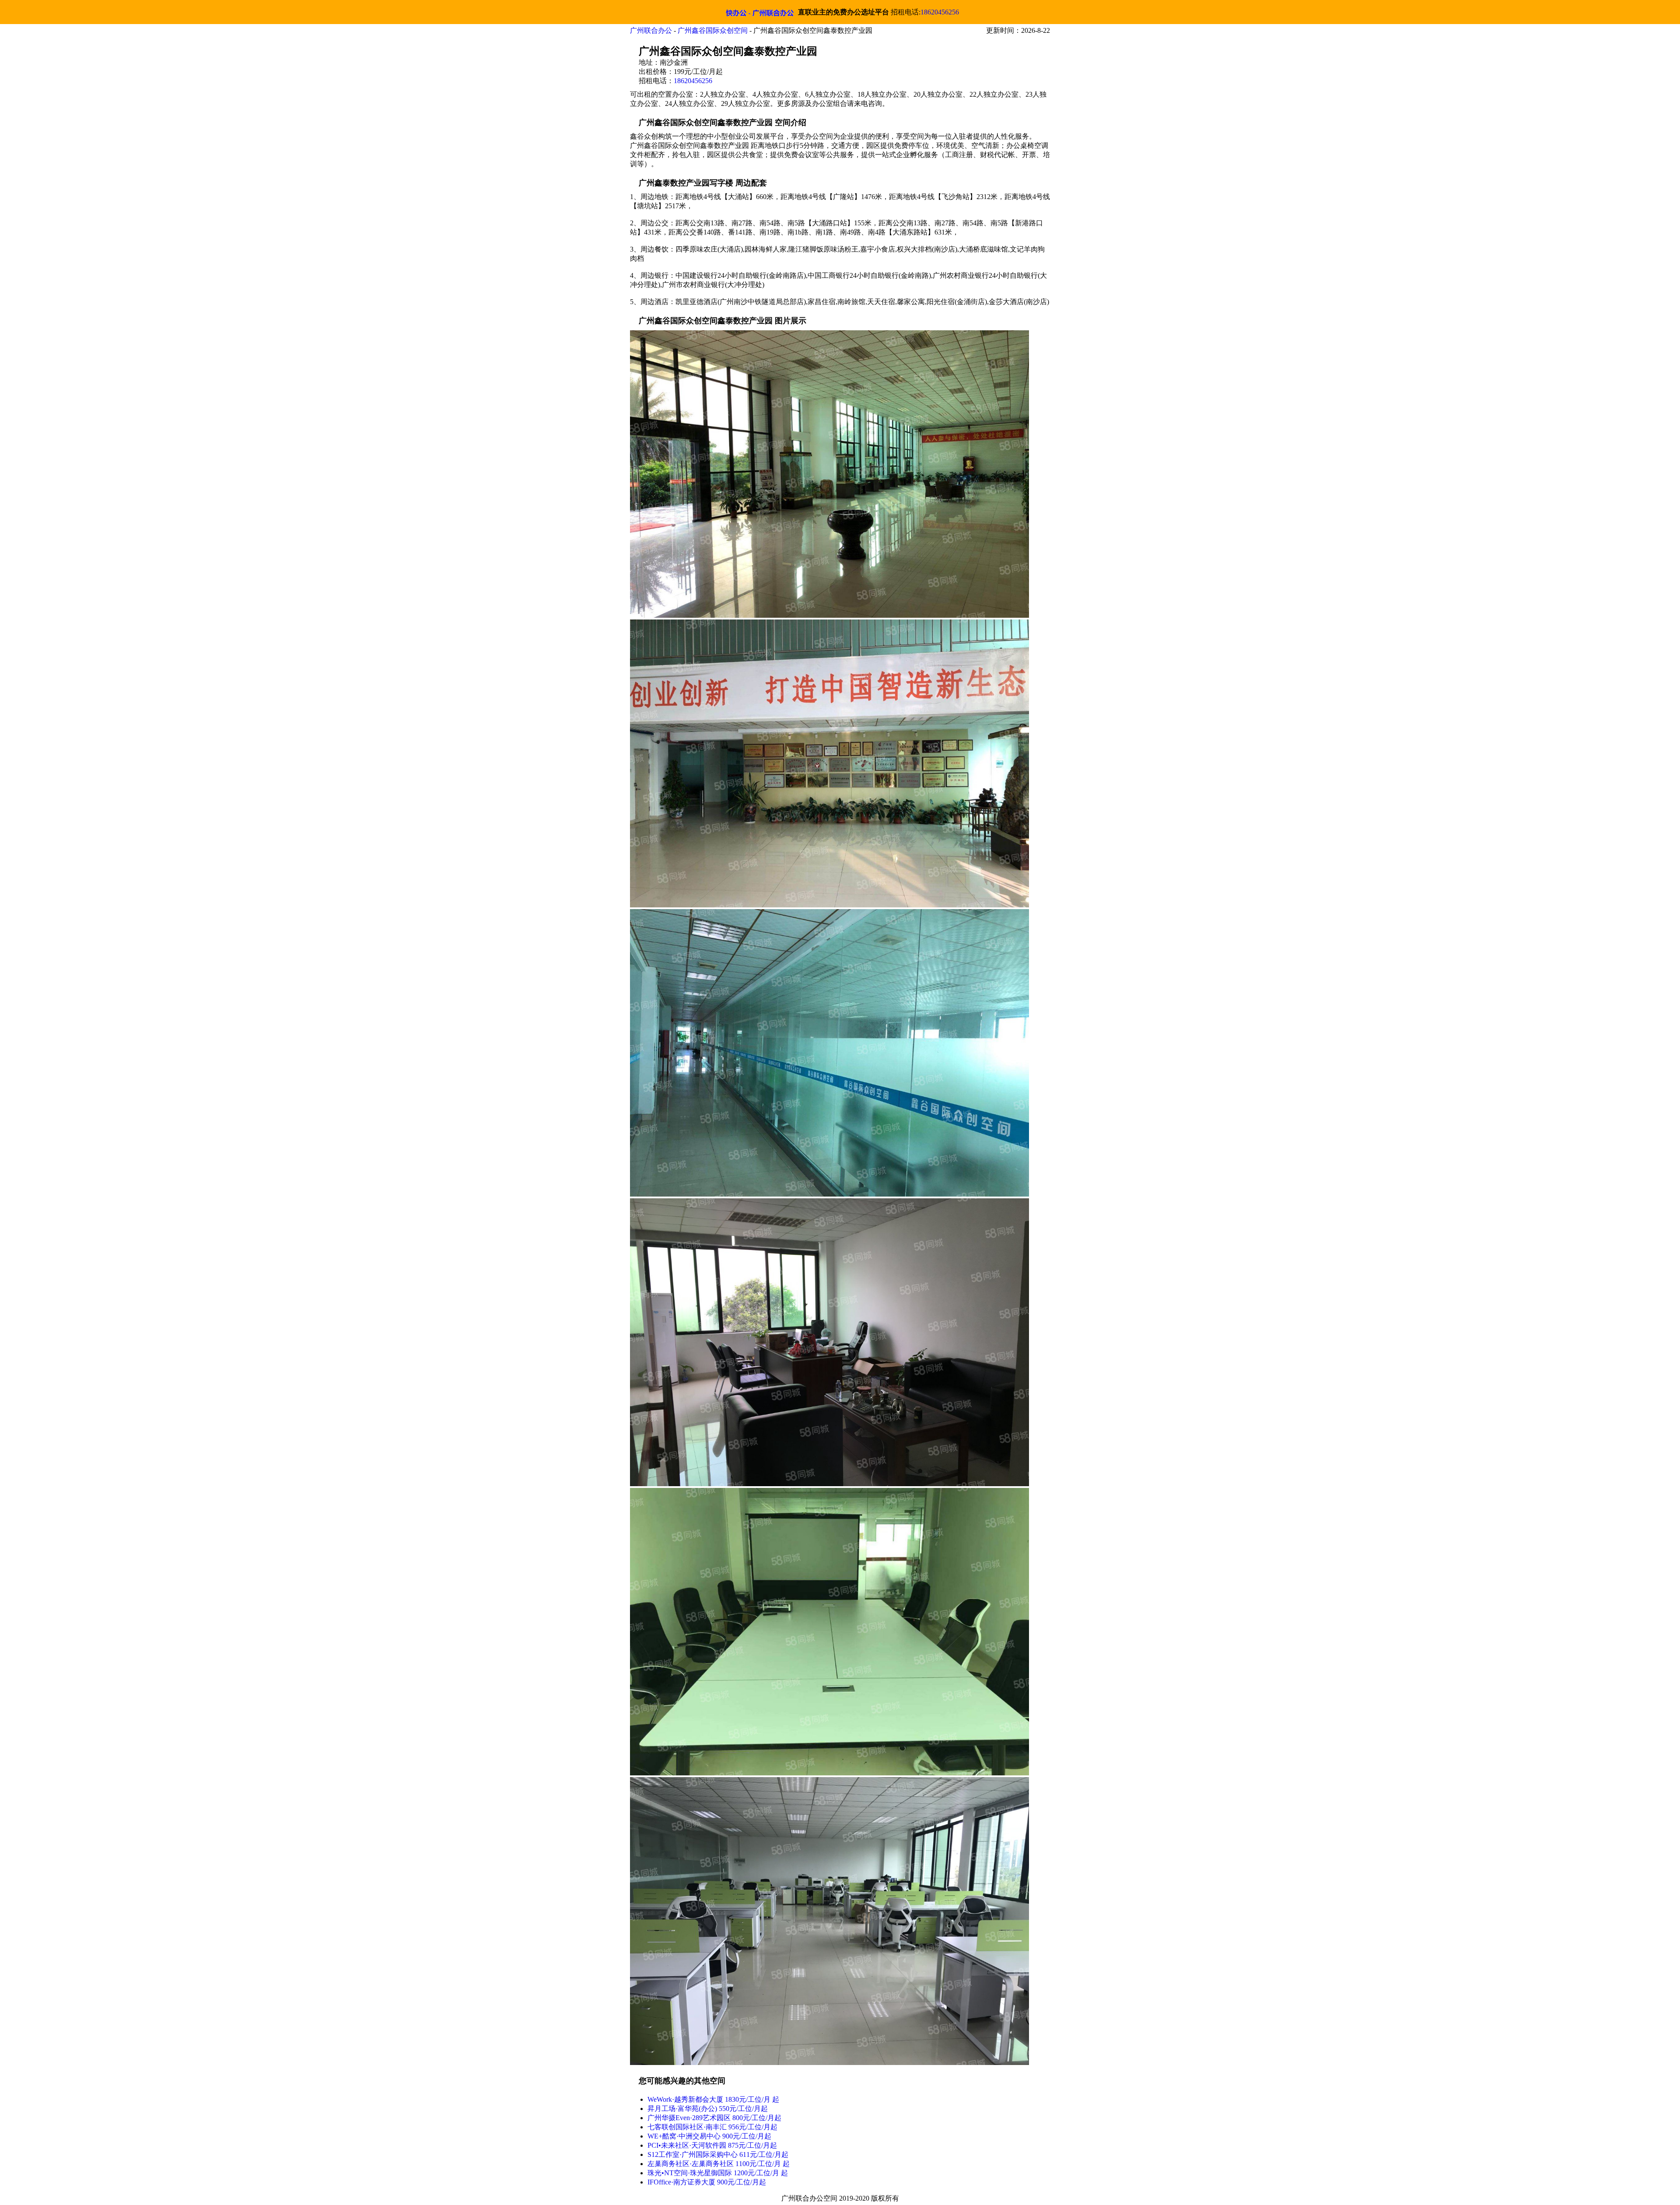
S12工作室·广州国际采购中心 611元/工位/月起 (718, 2154)
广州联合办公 (651, 30)
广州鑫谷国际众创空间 (713, 30)
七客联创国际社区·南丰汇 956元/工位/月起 (712, 2127)
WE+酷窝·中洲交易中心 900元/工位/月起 (709, 2136)
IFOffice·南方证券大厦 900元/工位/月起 (707, 2182)
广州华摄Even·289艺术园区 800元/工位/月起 (714, 2118)
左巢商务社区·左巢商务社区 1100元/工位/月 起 (719, 2164)
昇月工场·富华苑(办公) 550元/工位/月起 (708, 2109)
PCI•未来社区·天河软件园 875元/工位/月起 (712, 2145)
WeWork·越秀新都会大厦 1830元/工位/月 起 (713, 2099)
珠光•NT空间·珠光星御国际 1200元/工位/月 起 (718, 2173)
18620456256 (940, 12)
